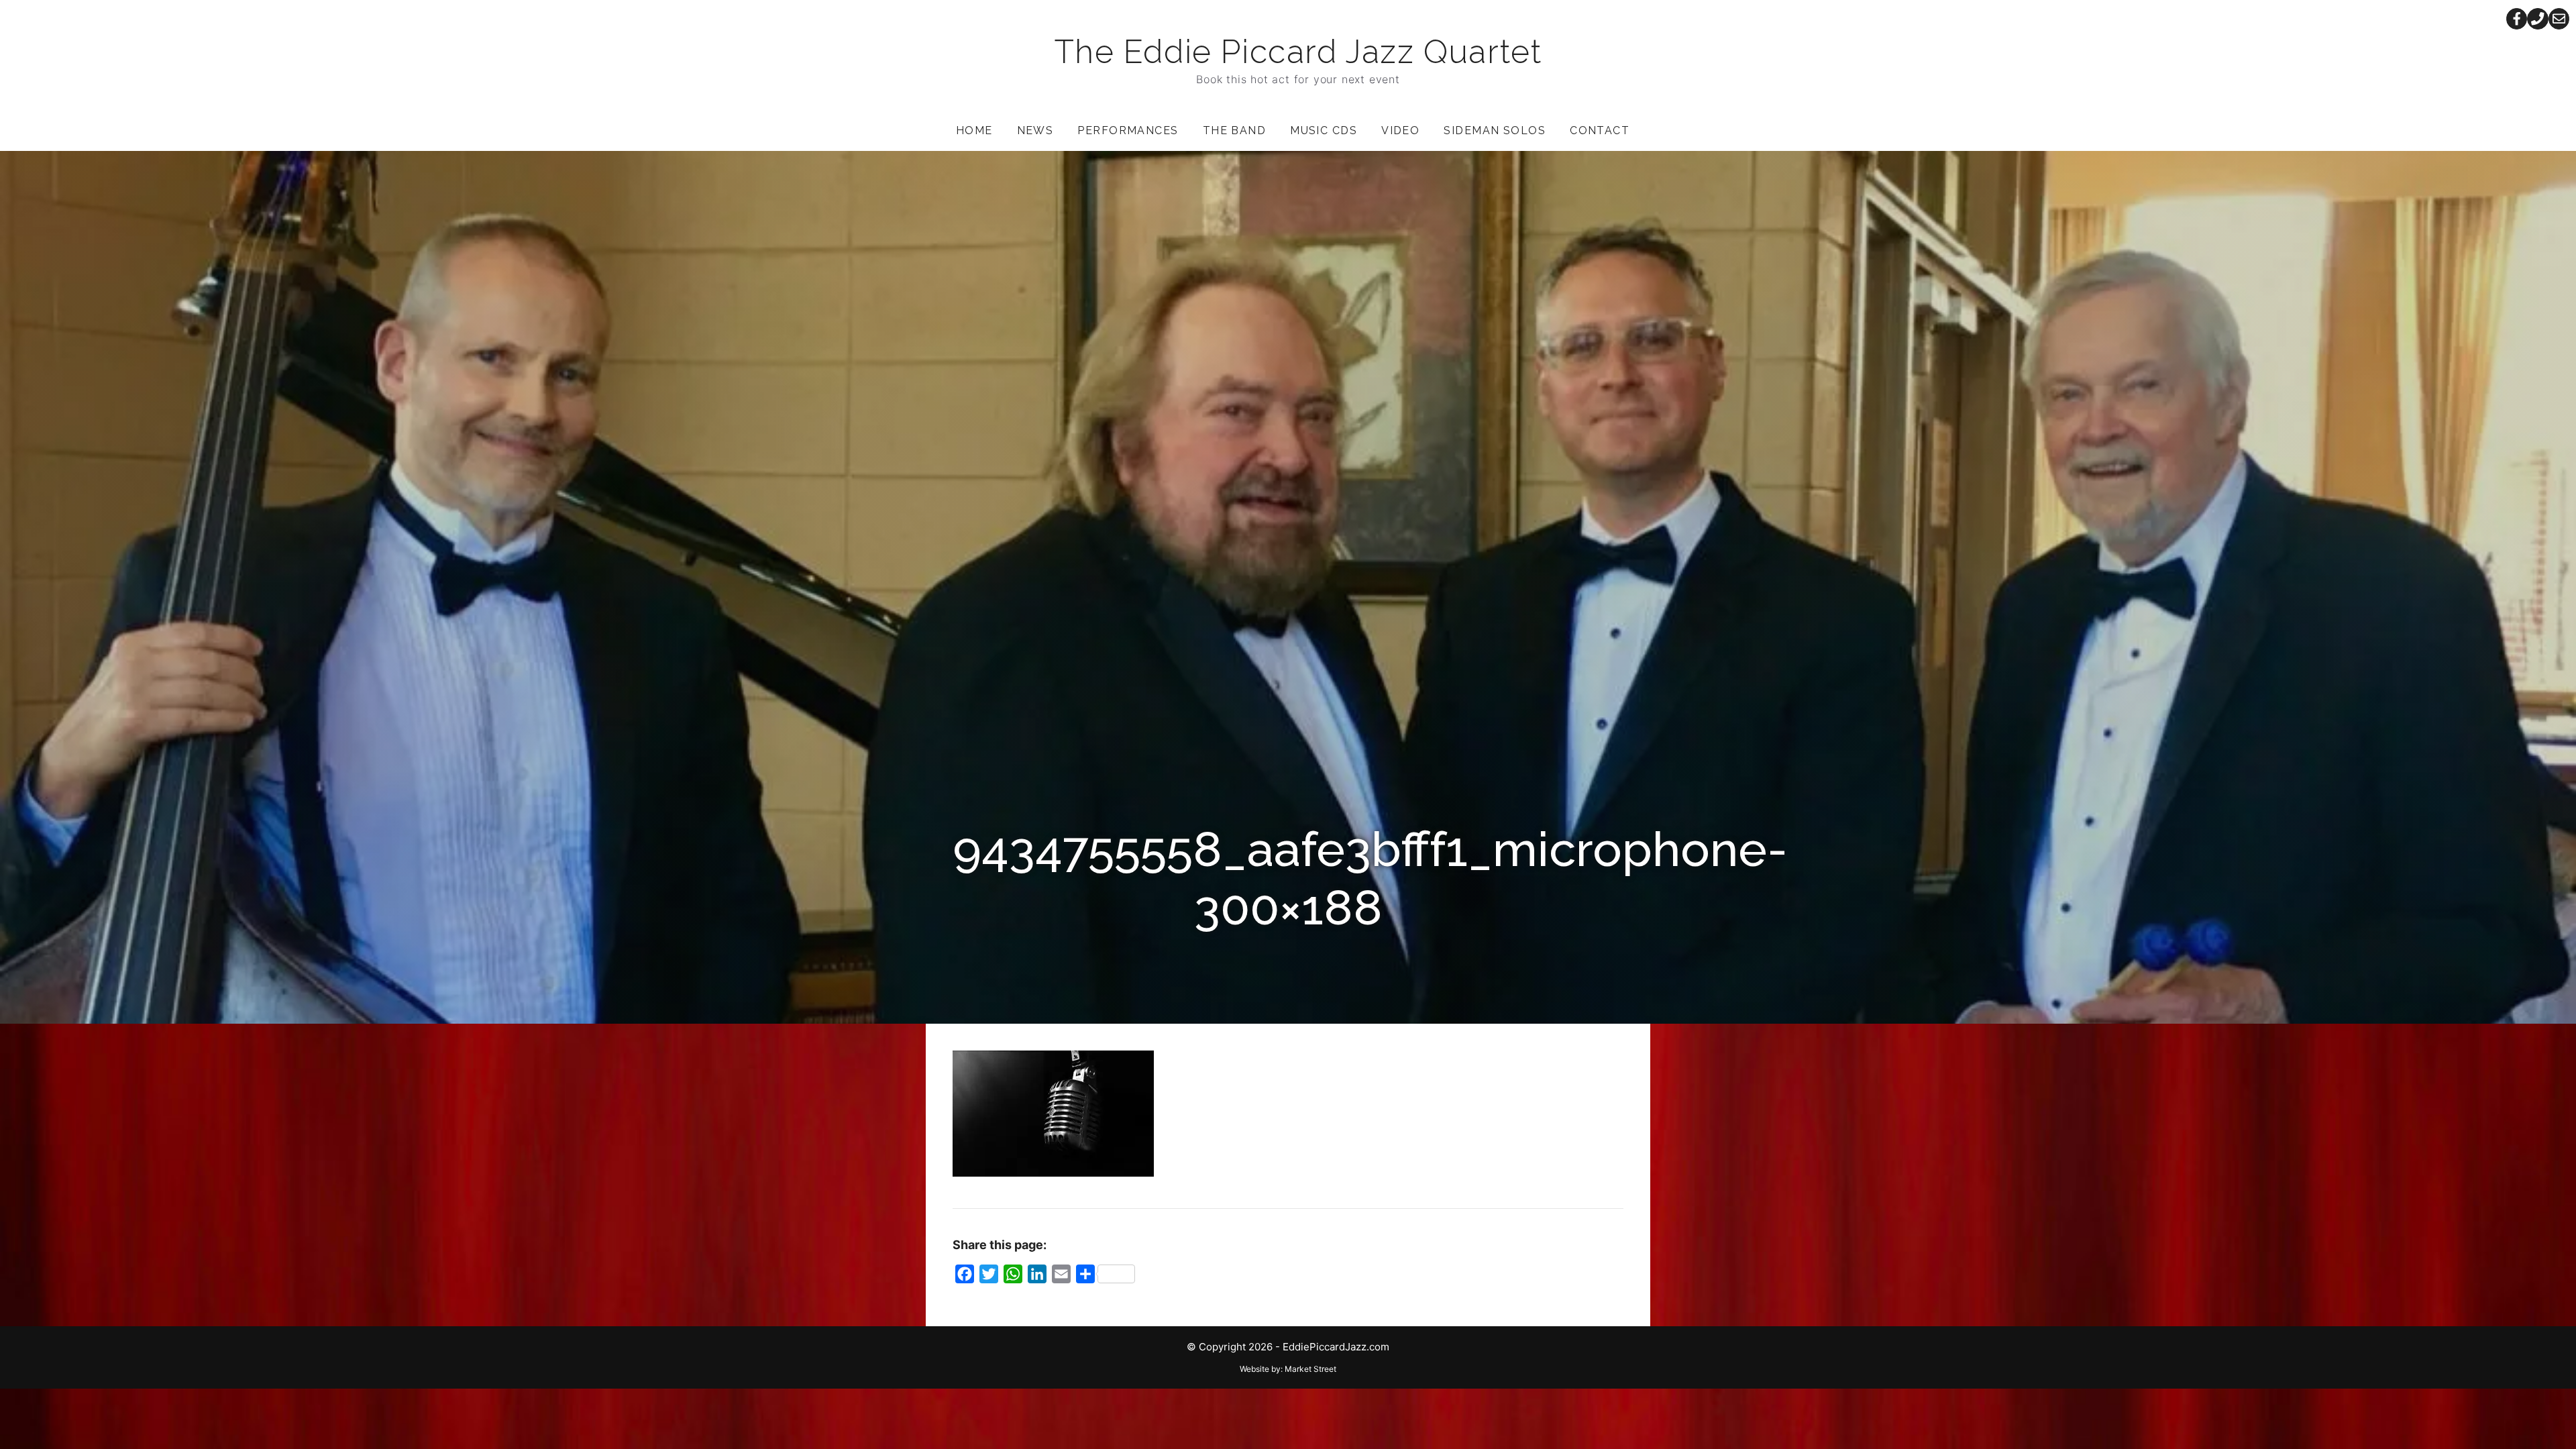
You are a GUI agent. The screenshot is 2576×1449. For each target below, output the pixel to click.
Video (1400, 130)
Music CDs (1324, 130)
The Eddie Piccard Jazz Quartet (1298, 52)
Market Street (1310, 1369)
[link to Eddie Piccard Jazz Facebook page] (2517, 19)
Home (974, 130)
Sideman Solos (1495, 130)
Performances (1128, 130)
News (1035, 130)
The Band (1235, 130)
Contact (1600, 130)
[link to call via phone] (2538, 19)
